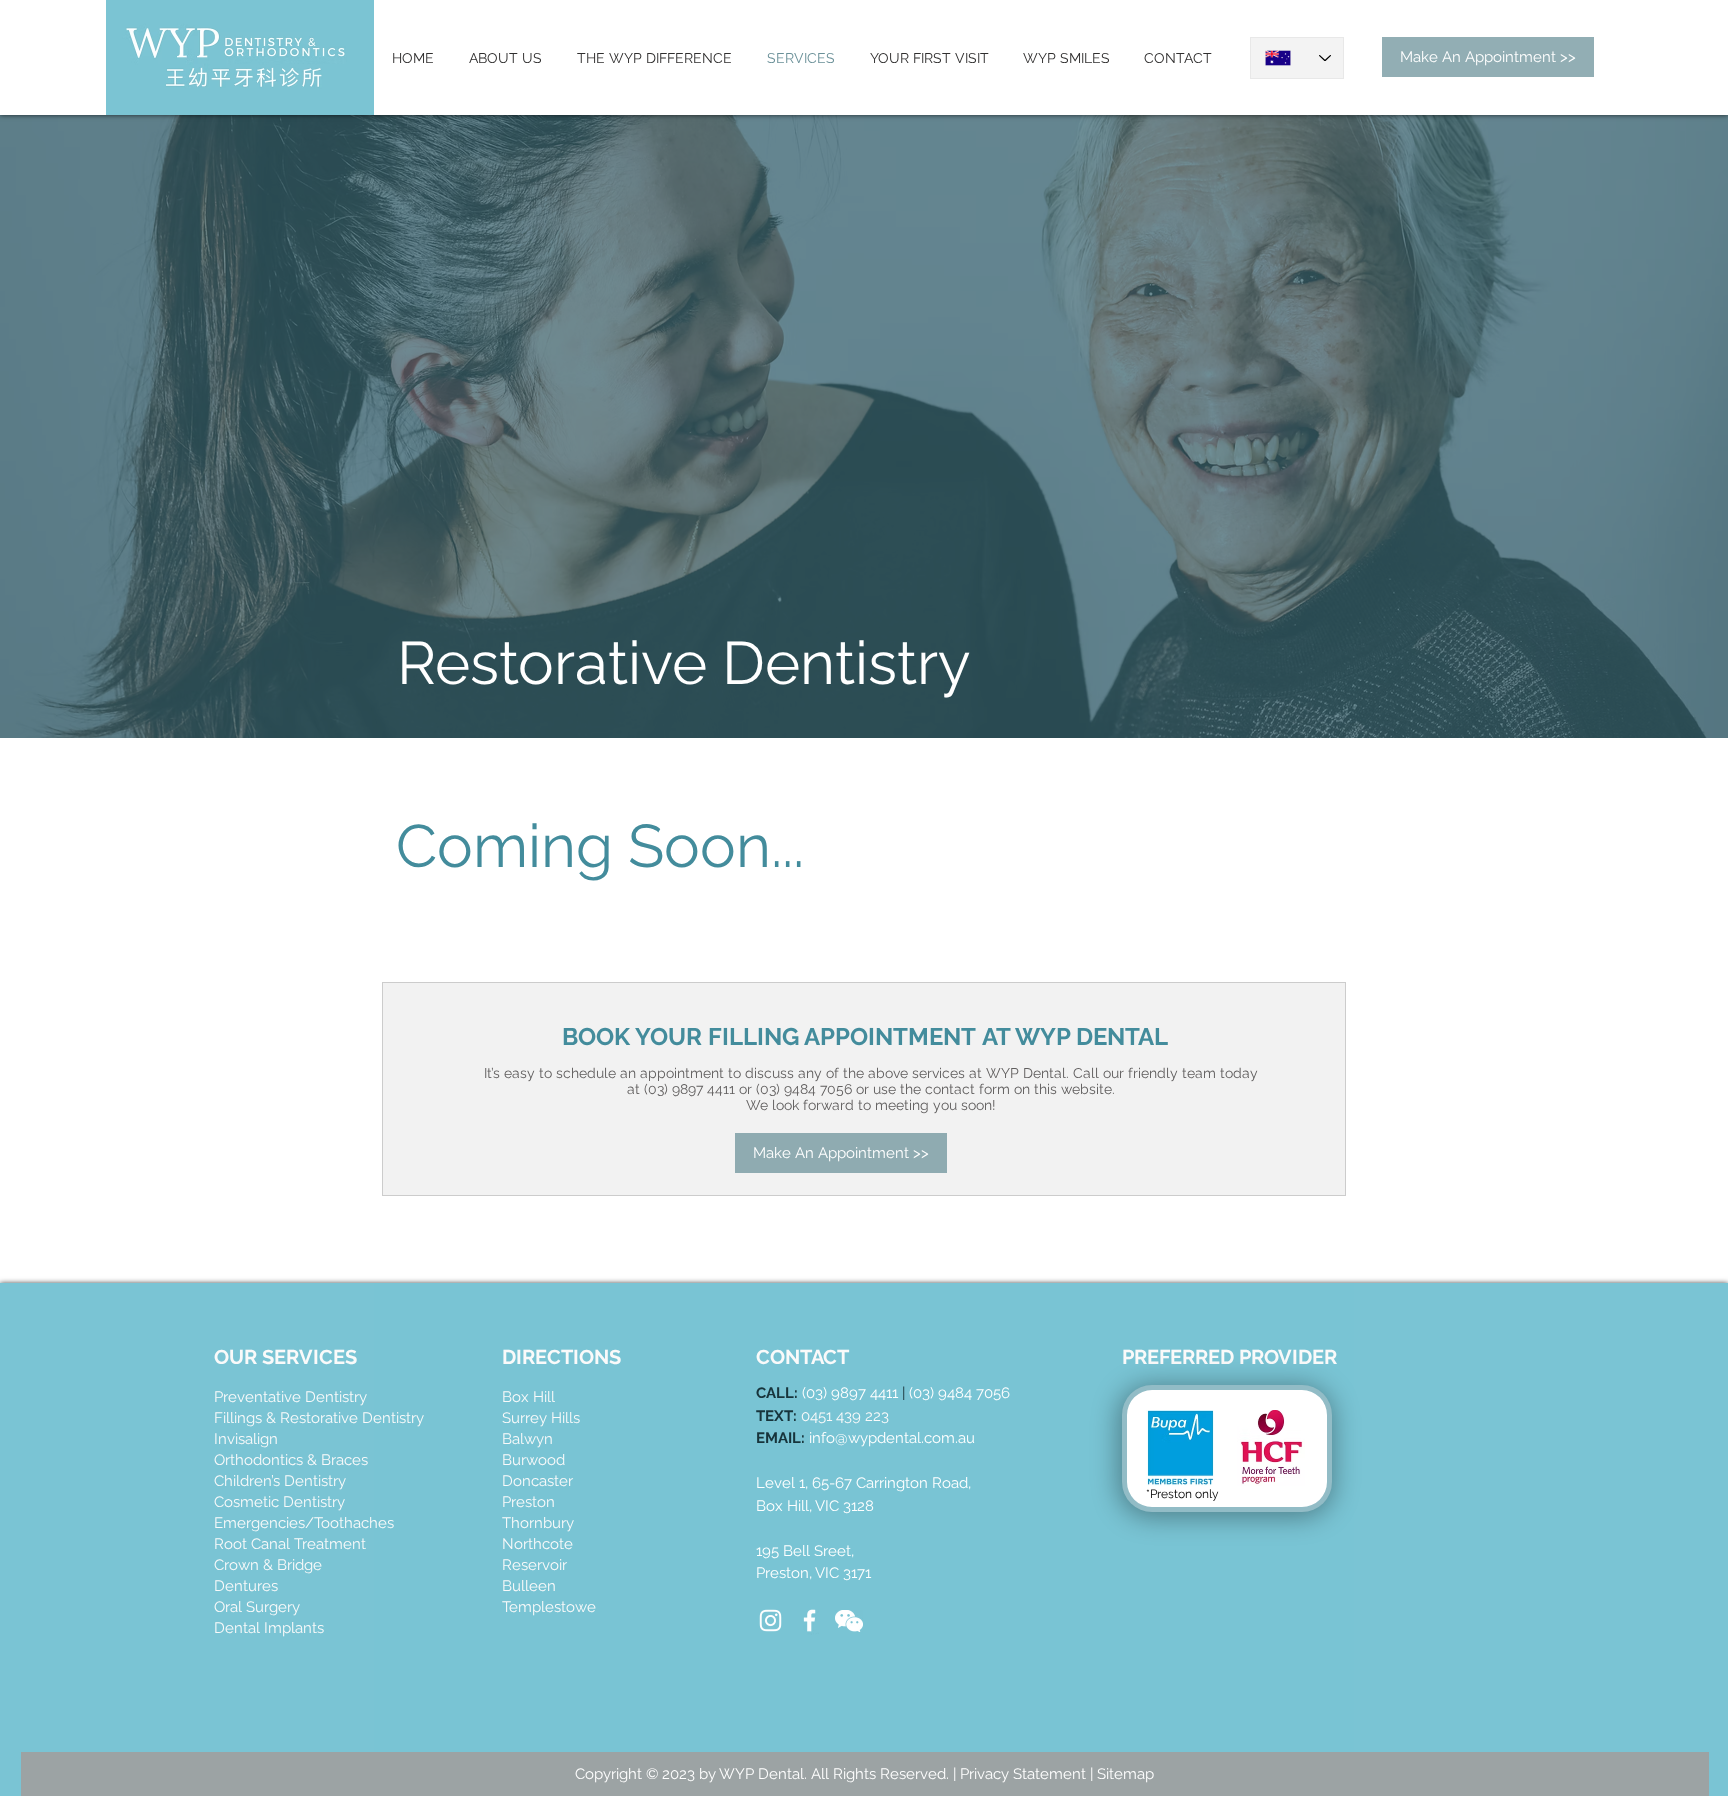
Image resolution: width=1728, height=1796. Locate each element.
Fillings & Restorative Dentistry (319, 1418)
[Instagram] (770, 1620)
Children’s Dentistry (280, 1481)
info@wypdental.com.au (892, 1438)
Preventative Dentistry (290, 1397)
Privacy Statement (1025, 1774)
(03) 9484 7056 (959, 1393)
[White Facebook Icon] (809, 1620)
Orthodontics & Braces (291, 1460)
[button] (849, 1621)
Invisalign (246, 1439)
